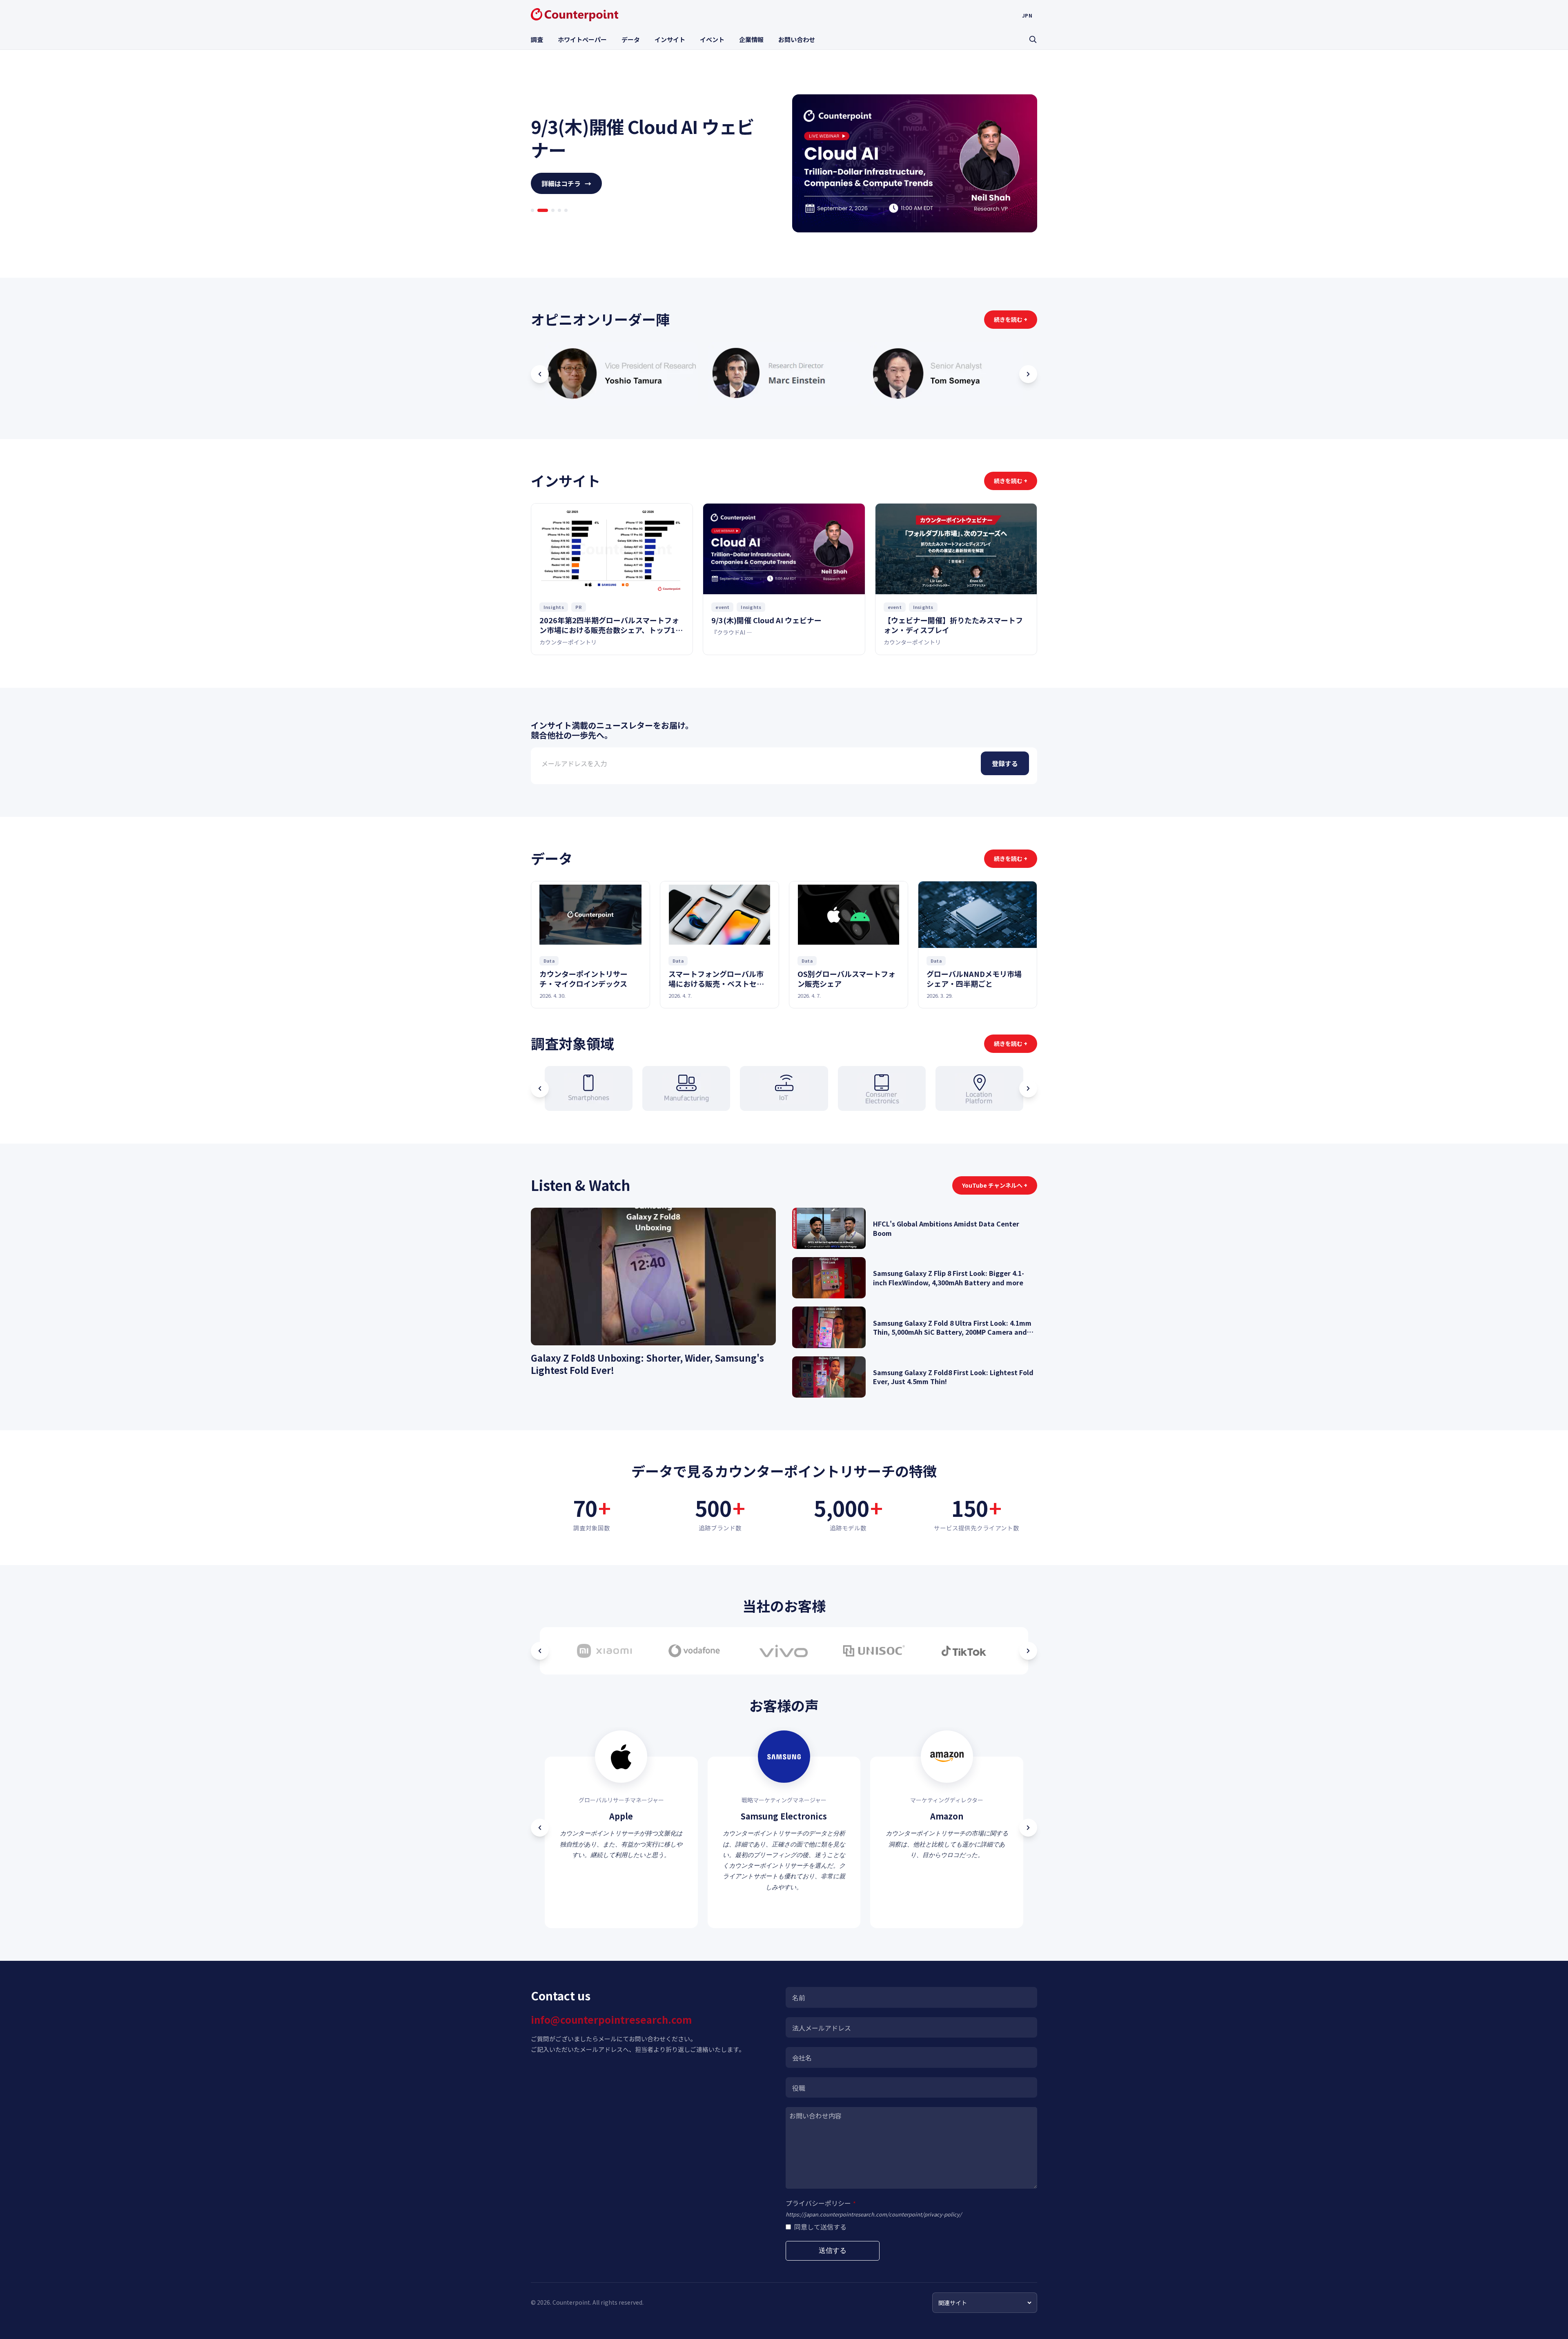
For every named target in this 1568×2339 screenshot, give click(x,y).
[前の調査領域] (540, 1088)
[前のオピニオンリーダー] (540, 374)
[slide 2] (539, 222)
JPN (1027, 16)
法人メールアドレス (822, 2028)
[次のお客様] (1028, 1651)
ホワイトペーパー (582, 39)
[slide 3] (546, 222)
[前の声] (540, 1828)
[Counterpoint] (575, 15)
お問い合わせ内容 (815, 2116)
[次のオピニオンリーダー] (1028, 374)
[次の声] (1028, 1828)
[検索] (1033, 39)
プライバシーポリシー (821, 2203)
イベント (712, 39)
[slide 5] (566, 222)
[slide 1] (532, 222)
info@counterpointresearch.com (611, 2019)
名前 (799, 1998)
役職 (799, 2088)
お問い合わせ (797, 39)
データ (631, 39)
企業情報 (751, 39)
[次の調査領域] (1028, 1088)
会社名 (802, 2058)
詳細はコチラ (566, 195)
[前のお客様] (540, 1651)
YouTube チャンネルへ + (995, 1185)
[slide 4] (556, 222)
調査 (537, 39)
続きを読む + (1011, 319)
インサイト (670, 39)
